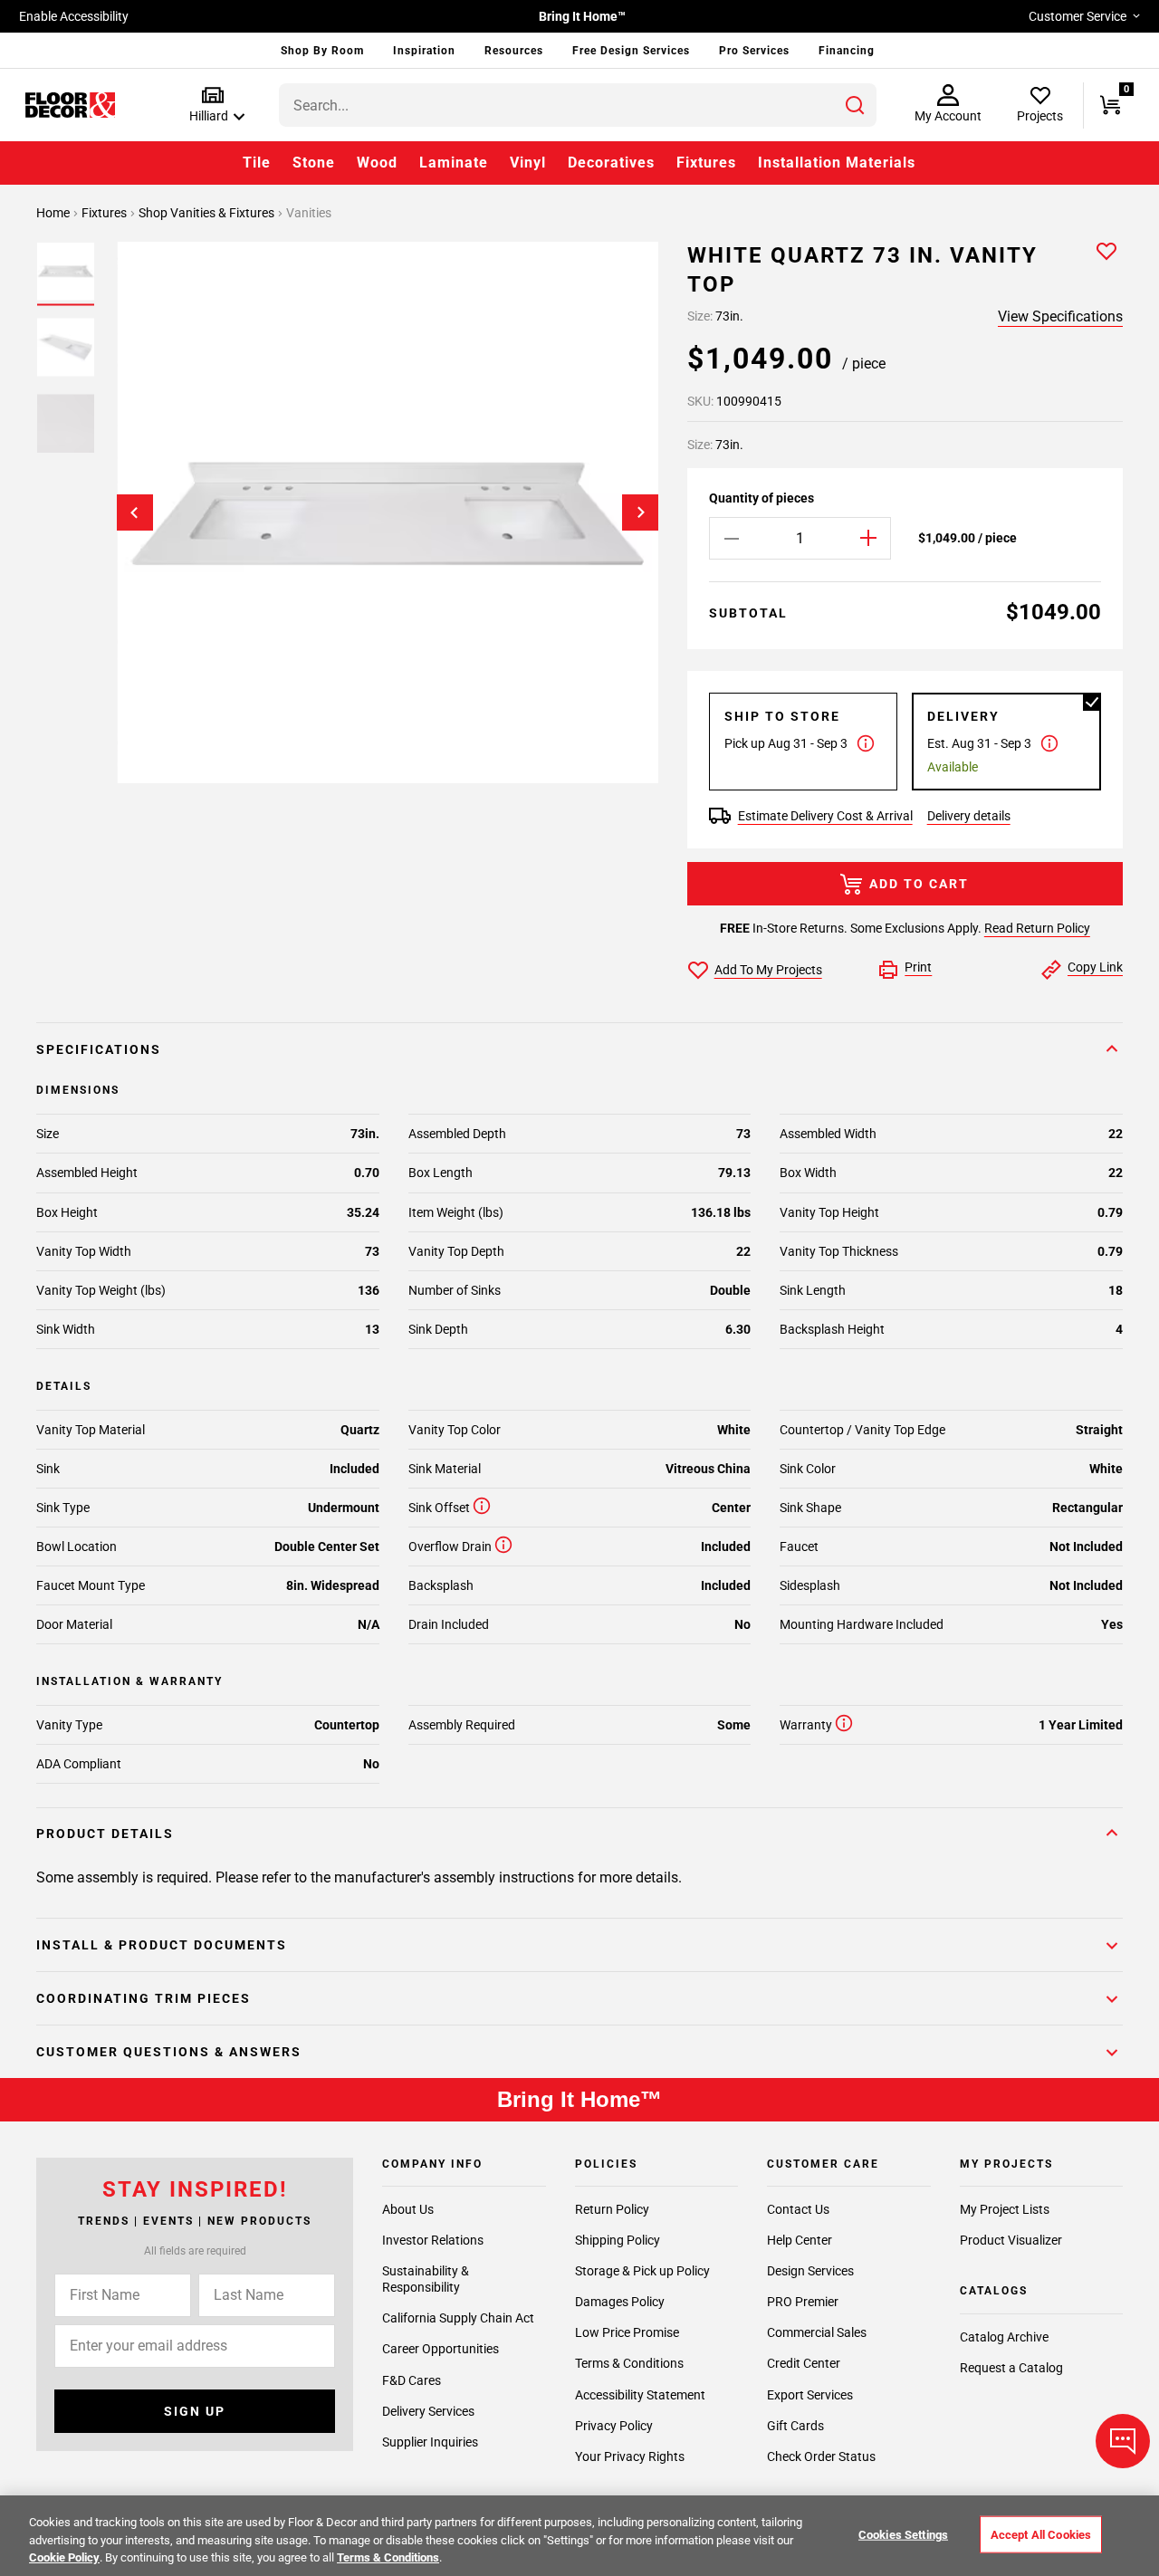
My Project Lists (1005, 2209)
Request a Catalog (1011, 2368)
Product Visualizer (1011, 2240)
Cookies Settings (903, 2534)
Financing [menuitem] (847, 51)
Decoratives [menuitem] (611, 163)
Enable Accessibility (74, 16)
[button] (213, 105)
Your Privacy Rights (630, 2456)
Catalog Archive (1004, 2337)
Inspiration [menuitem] (424, 51)
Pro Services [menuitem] (754, 51)
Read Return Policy (1037, 928)
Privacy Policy (614, 2426)
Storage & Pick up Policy (642, 2271)
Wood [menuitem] (377, 163)
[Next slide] (640, 512)
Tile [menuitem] (257, 163)
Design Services (810, 2271)
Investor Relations (433, 2240)
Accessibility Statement (640, 2395)
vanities (309, 213)
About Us (408, 2209)
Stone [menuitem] (314, 163)
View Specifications (1060, 316)
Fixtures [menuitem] (706, 163)
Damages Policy (620, 2302)
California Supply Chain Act (458, 2318)
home (54, 213)
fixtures (105, 213)
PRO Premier (803, 2302)
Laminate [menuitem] (454, 163)
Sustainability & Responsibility (426, 2279)
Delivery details (969, 816)
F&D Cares (412, 2380)
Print (918, 967)
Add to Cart (919, 884)
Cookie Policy (64, 2557)
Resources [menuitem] (514, 51)
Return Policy (612, 2209)
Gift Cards (795, 2426)
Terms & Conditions (629, 2363)
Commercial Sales (817, 2332)
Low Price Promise (627, 2332)
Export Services (810, 2395)
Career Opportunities (441, 2349)
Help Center (800, 2240)
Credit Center (804, 2363)
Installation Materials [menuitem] (837, 163)
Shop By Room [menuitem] (322, 51)
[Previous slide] (135, 512)
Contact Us (798, 2209)
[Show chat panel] (1123, 2441)
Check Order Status (821, 2456)
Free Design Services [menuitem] (631, 51)
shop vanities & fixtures (208, 213)
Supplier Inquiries (430, 2442)
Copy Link (1095, 967)
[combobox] (578, 105)
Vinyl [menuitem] (528, 163)
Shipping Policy (618, 2240)
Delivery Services (428, 2411)
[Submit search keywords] (855, 105)
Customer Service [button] (1078, 16)
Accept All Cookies (1041, 2534)
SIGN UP (195, 2411)
